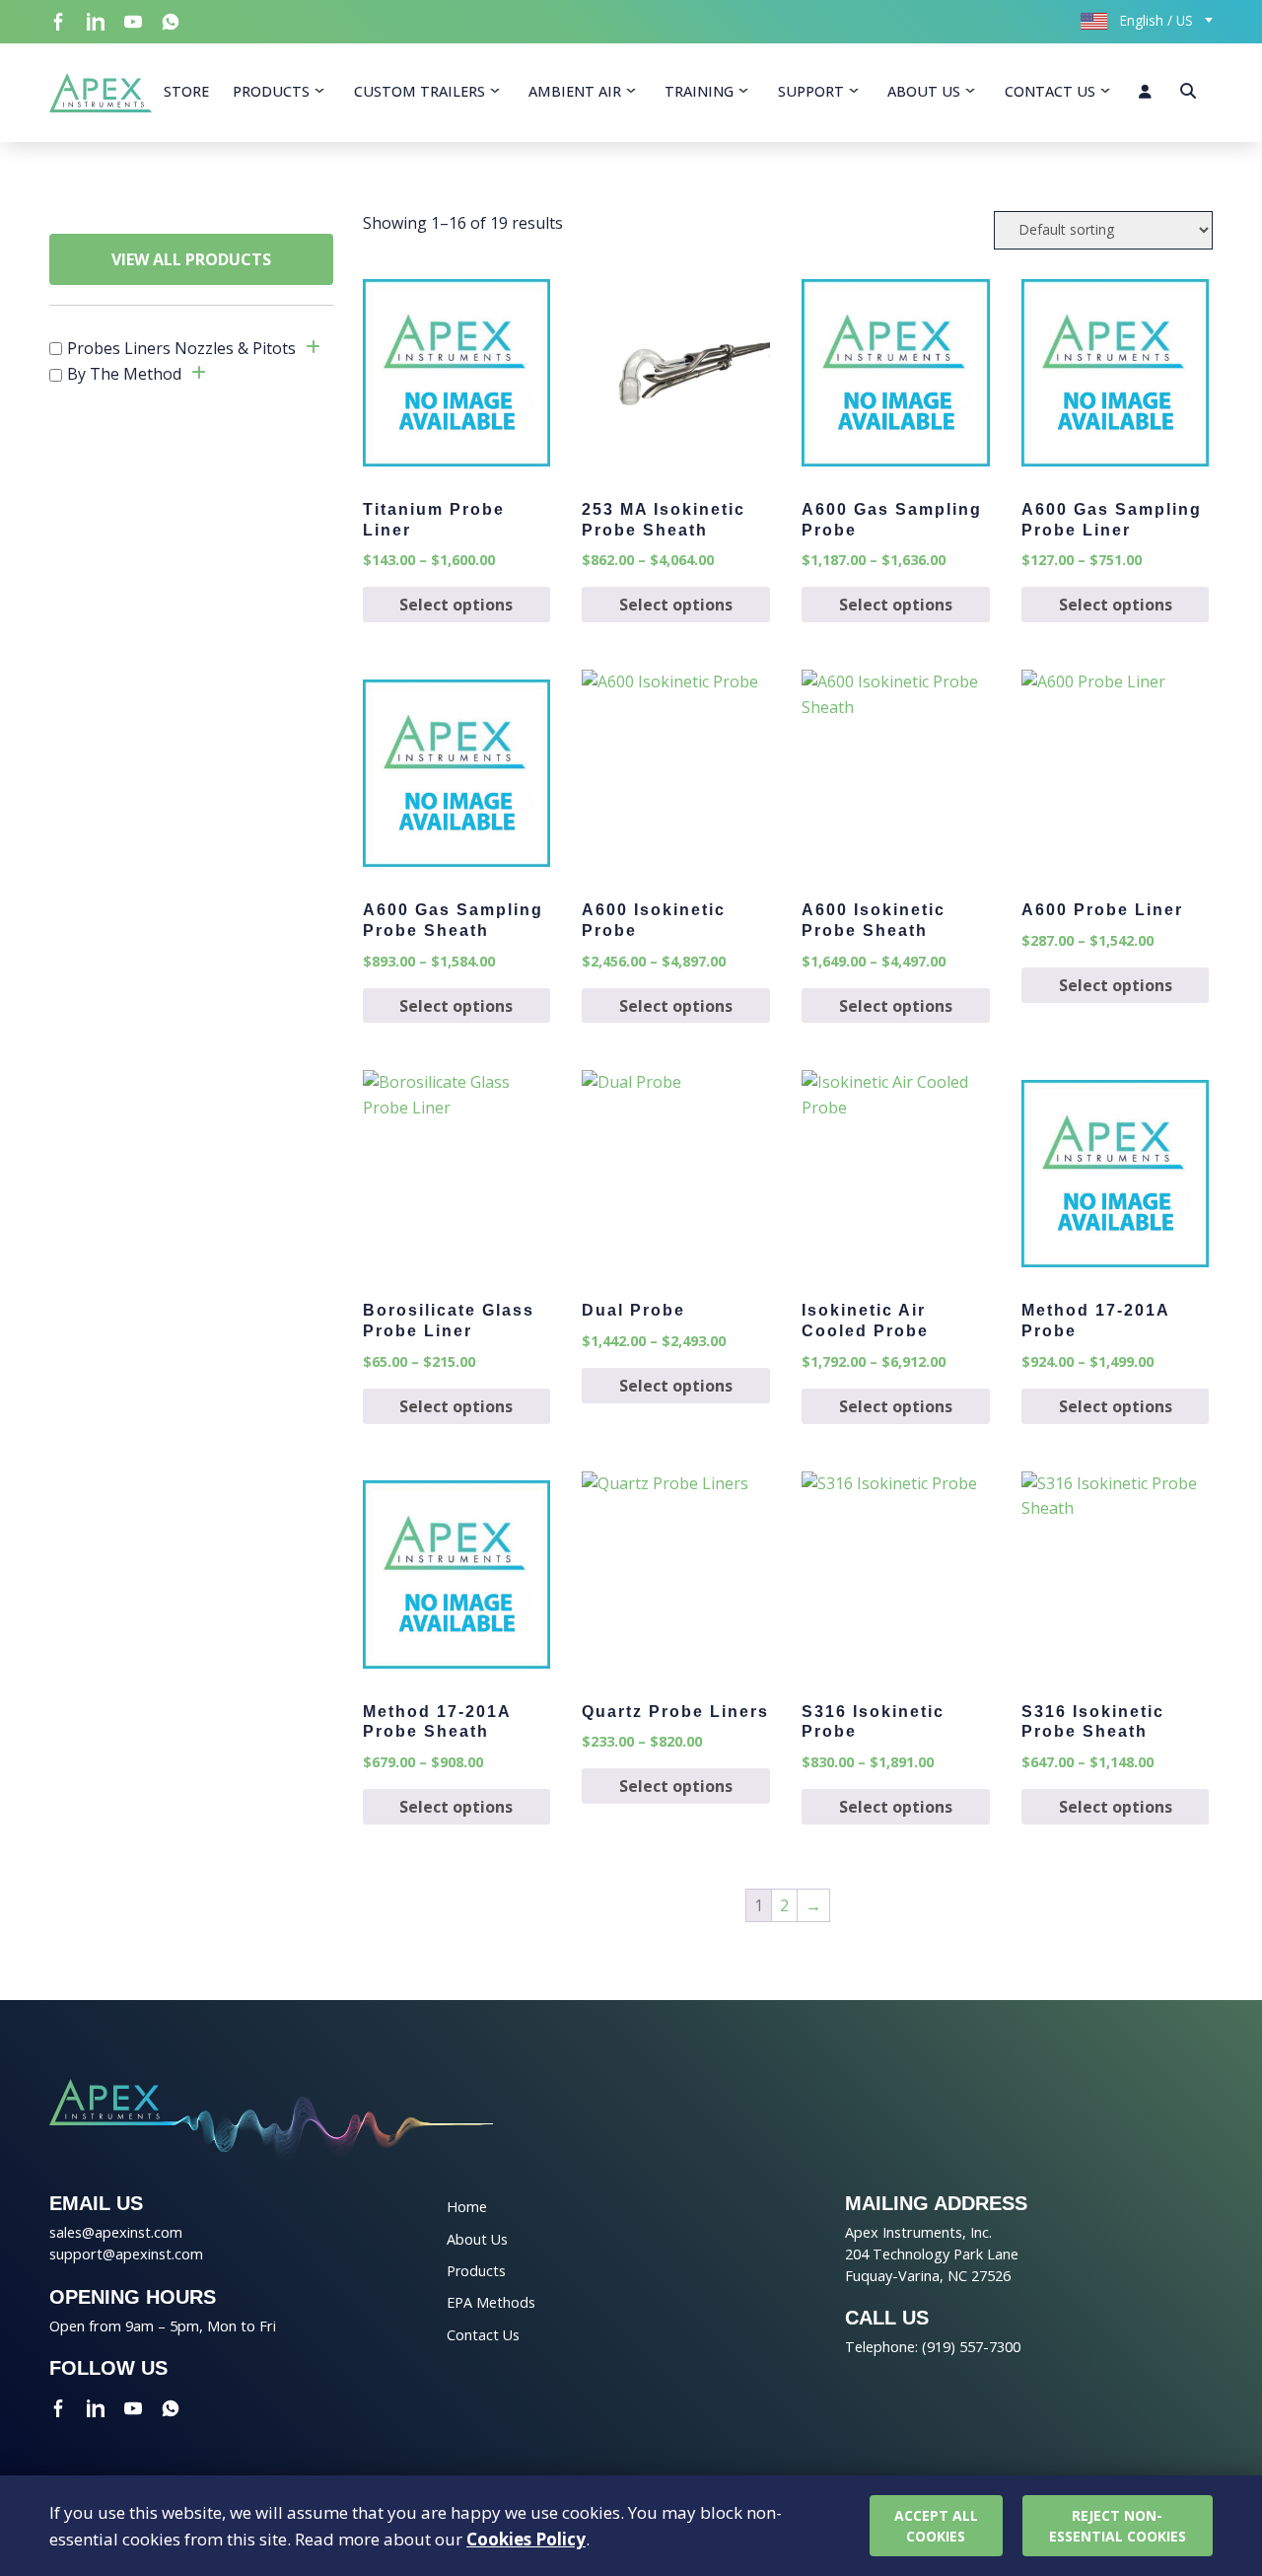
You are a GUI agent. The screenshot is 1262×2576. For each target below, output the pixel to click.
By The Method (124, 374)
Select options (456, 605)
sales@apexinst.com (116, 2232)
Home (467, 2207)
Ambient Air (575, 91)
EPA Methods (491, 2302)
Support (811, 91)
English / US (1155, 20)
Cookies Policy (526, 2539)
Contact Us (1050, 91)
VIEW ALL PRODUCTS (191, 259)
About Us (924, 91)
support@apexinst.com (126, 2254)
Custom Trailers (420, 91)
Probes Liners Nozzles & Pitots (181, 348)
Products (271, 91)
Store (186, 91)
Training (699, 91)
